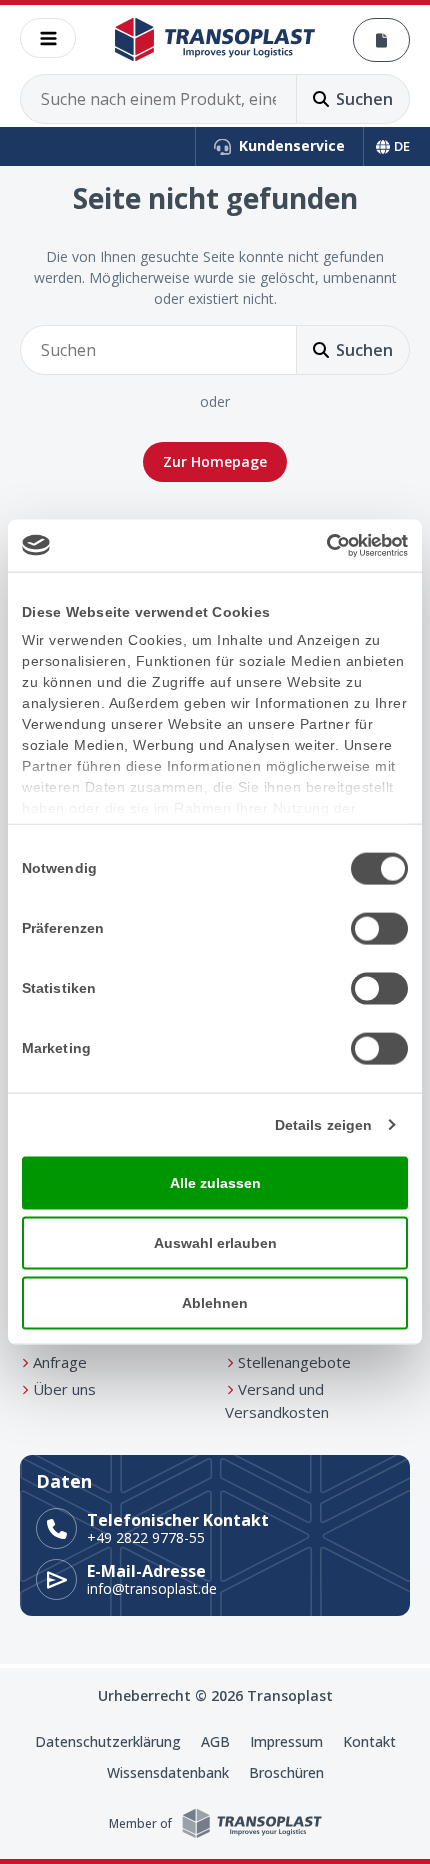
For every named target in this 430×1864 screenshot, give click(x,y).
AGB (215, 1741)
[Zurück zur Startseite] (215, 40)
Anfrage (60, 1362)
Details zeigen (323, 1124)
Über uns (64, 1389)
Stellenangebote (294, 1362)
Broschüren (286, 1772)
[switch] (379, 928)
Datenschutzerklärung (108, 1741)
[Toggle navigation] (48, 38)
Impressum (286, 1741)
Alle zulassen (215, 1182)
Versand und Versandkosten (277, 1400)
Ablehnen (215, 1302)
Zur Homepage (215, 461)
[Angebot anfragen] (381, 40)
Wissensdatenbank (168, 1772)
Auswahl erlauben (215, 1242)
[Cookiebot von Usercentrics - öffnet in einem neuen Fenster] (320, 546)
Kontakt (369, 1741)
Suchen (364, 99)
